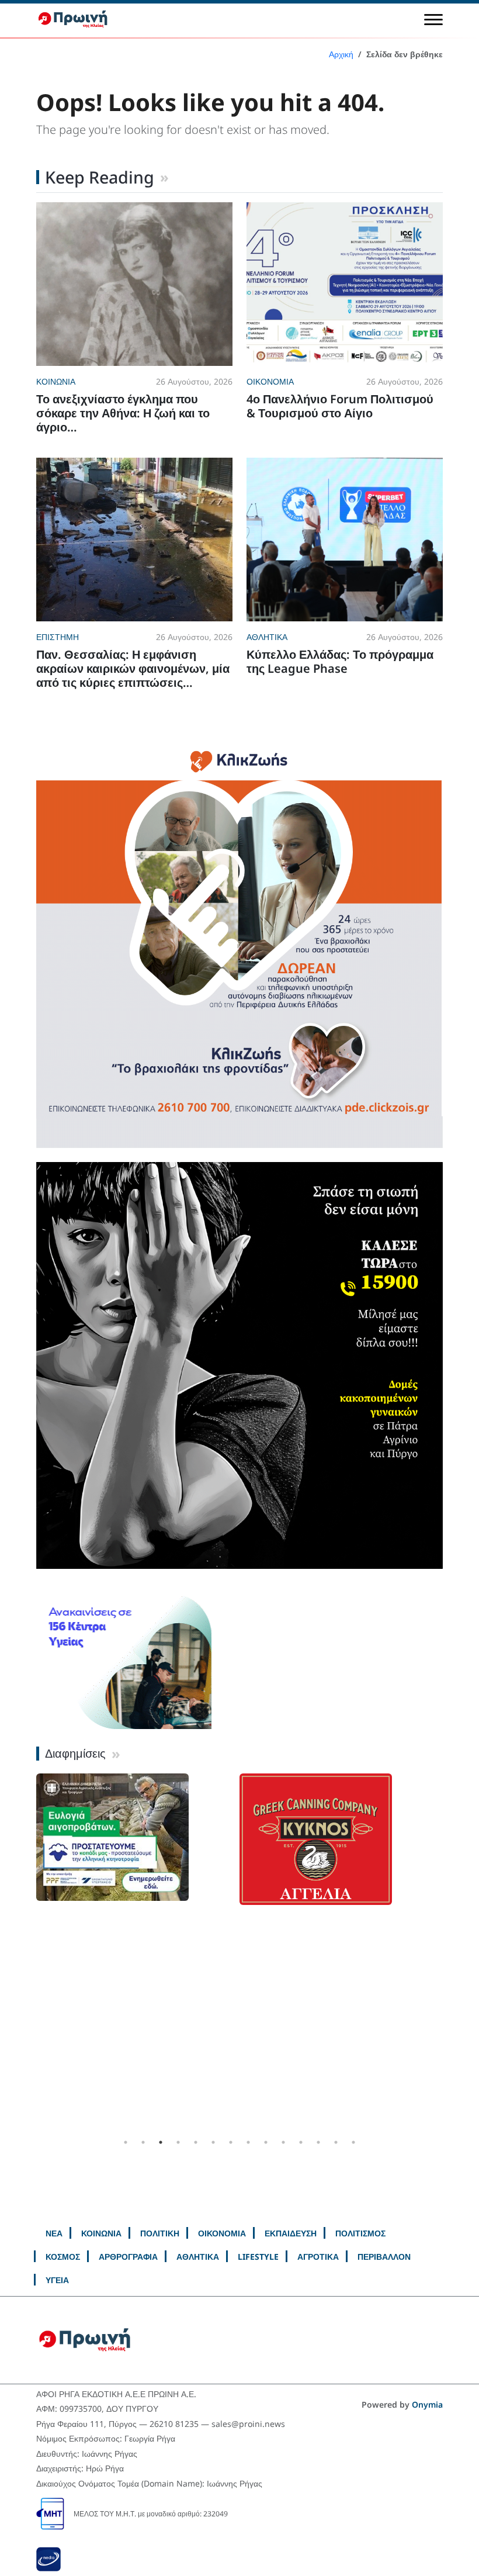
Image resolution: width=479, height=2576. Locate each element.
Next (452, 1953)
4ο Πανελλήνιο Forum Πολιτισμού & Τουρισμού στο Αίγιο (340, 406)
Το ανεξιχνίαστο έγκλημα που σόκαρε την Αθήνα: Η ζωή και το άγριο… (123, 413)
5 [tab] (196, 2142)
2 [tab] (143, 2142)
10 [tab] (283, 2142)
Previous (27, 1953)
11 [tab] (301, 2142)
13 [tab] (336, 2142)
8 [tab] (248, 2142)
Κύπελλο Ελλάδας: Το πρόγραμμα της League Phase (340, 661)
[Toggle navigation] (433, 19)
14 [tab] (353, 2142)
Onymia (427, 2404)
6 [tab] (213, 2142)
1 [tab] (126, 2142)
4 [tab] (178, 2142)
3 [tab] (161, 2142)
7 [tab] (231, 2142)
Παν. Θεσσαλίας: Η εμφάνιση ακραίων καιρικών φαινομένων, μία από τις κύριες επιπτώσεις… (133, 668)
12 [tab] (318, 2142)
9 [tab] (266, 2142)
